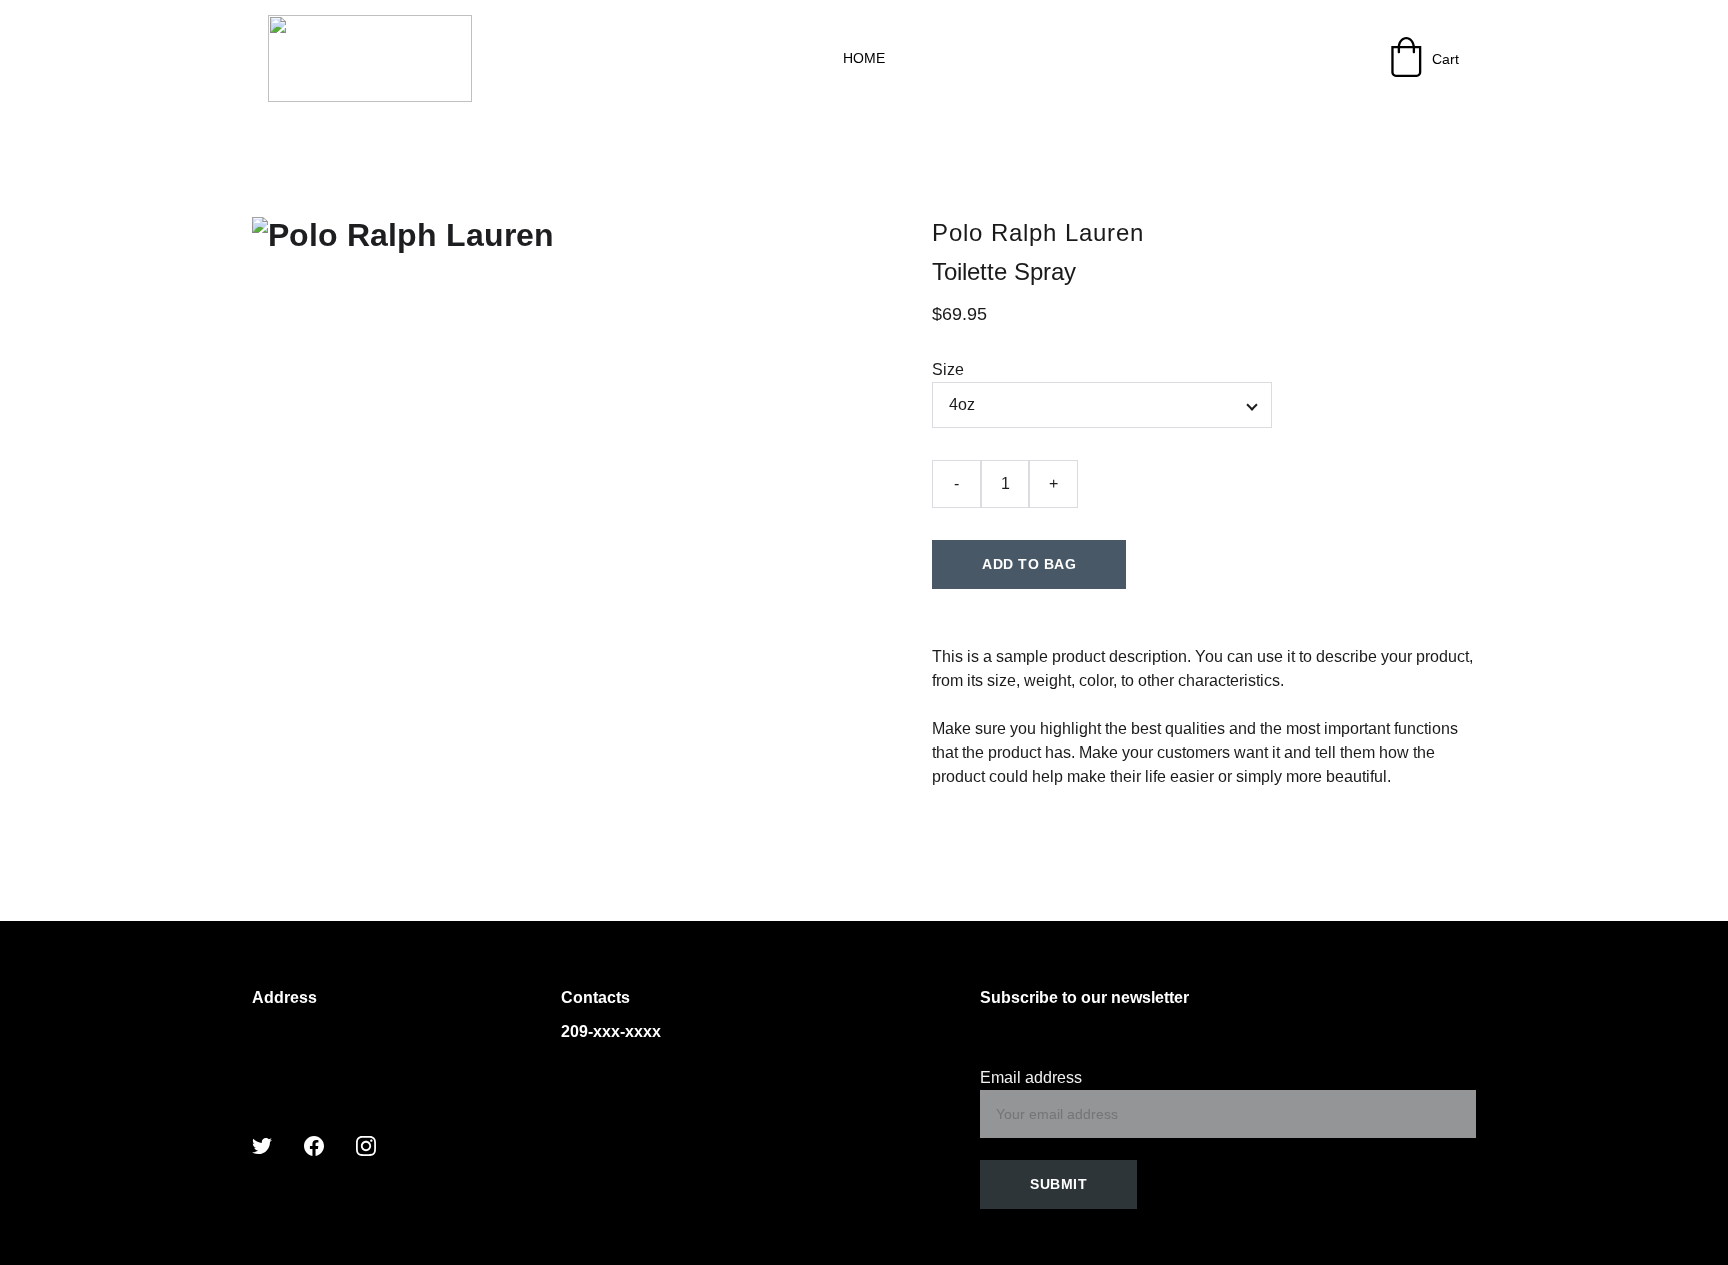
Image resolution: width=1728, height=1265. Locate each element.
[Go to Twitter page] (262, 1146)
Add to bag (1029, 564)
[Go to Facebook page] (314, 1146)
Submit (1058, 1184)
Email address (1031, 1077)
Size (948, 369)
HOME (864, 58)
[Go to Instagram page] (366, 1146)
